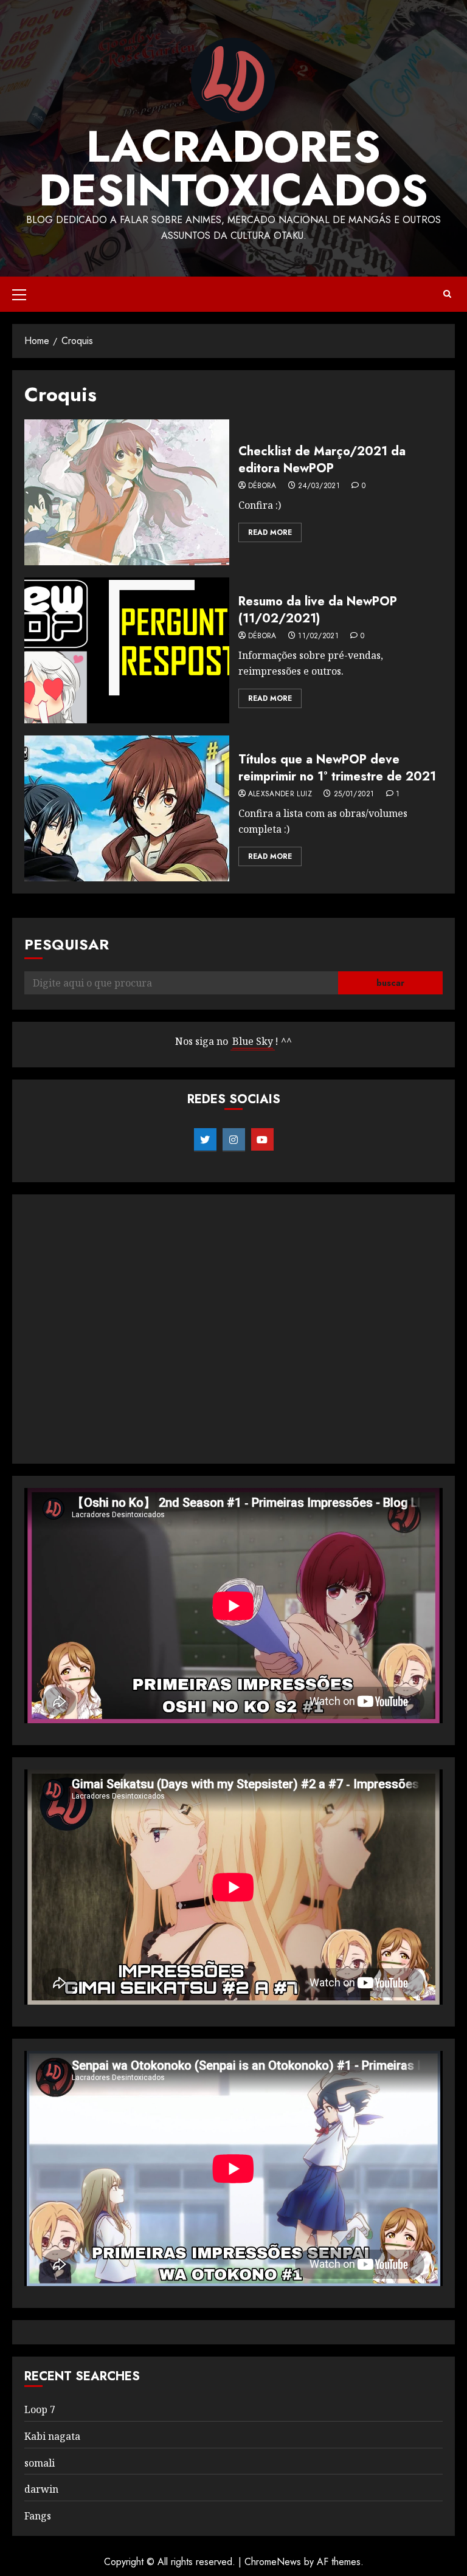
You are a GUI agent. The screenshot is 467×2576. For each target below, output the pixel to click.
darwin (41, 2489)
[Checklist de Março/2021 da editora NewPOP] (127, 492)
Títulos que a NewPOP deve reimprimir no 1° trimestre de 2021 (337, 768)
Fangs (38, 2516)
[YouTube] (262, 1140)
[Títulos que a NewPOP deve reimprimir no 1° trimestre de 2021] (127, 808)
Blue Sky (253, 1041)
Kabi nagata (52, 2436)
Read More (270, 532)
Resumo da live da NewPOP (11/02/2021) (318, 610)
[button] (19, 294)
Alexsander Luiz (280, 794)
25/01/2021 (354, 794)
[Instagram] (234, 1140)
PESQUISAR (67, 944)
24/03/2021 (319, 486)
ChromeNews (273, 2562)
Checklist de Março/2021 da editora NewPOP (322, 460)
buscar (390, 983)
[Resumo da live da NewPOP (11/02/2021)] (127, 650)
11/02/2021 (318, 636)
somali (40, 2463)
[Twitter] (205, 1140)
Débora (262, 486)
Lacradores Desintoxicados (233, 168)
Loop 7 (40, 2409)
